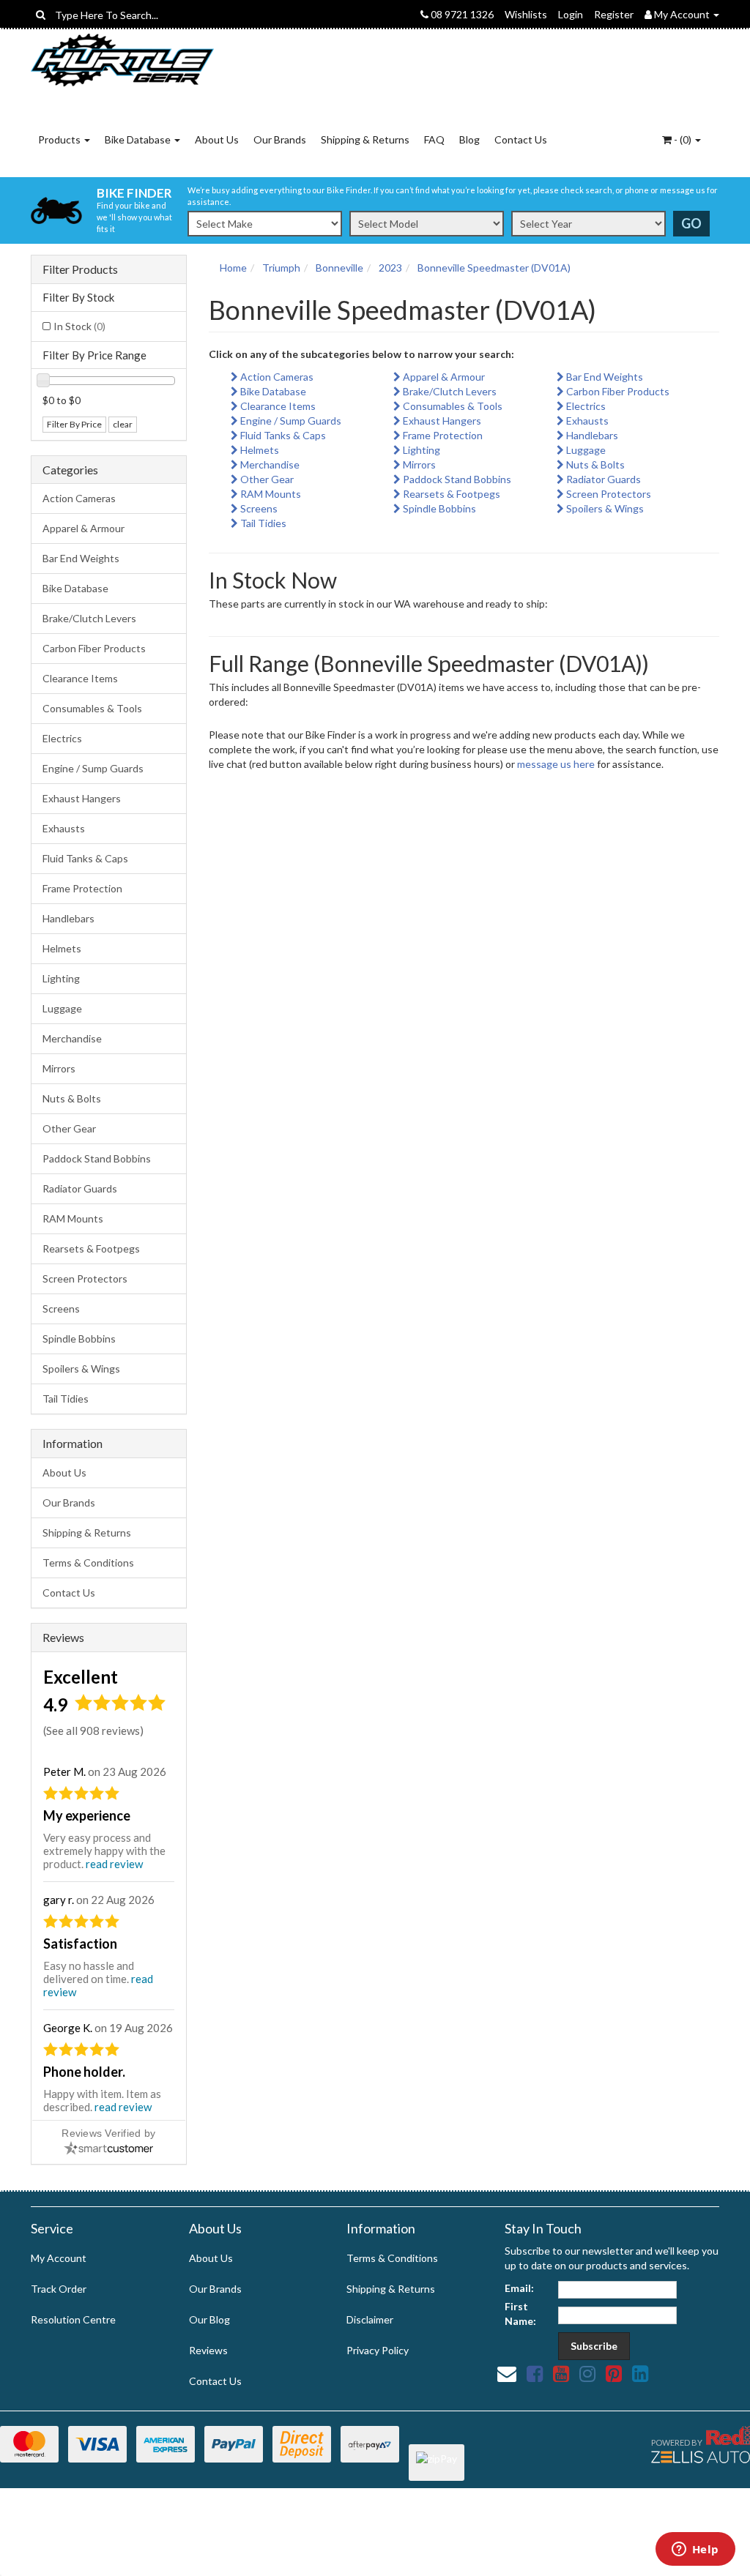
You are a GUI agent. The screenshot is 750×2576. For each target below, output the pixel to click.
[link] (535, 2373)
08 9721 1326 (461, 14)
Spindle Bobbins (79, 1339)
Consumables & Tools (92, 708)
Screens (61, 1308)
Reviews (208, 2350)
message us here (556, 764)
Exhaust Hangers (82, 798)
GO (691, 223)
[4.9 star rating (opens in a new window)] (120, 1707)
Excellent (81, 1677)
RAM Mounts (73, 1218)
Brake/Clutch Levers (89, 618)
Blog (469, 139)
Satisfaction (80, 1944)
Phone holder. (84, 2072)
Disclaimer (370, 2319)
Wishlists (526, 14)
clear (123, 424)
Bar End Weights (81, 558)
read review (114, 1864)
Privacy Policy (378, 2350)
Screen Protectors (85, 1278)
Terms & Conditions (88, 1563)
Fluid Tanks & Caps (85, 858)
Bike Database (139, 139)
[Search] (41, 15)
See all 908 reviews (93, 1731)
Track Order (59, 2289)
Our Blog (209, 2319)
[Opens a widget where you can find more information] (695, 2550)
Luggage (62, 1008)
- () (683, 139)
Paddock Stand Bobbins (97, 1158)
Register (614, 14)
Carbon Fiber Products (94, 648)
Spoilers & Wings (81, 1369)
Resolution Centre (73, 2319)
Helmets (62, 948)
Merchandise (72, 1038)
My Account (59, 2258)
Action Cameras (79, 498)
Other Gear (69, 1128)
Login (571, 14)
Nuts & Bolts (72, 1098)
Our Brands (280, 139)
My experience (87, 1815)
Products (60, 139)
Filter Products (80, 269)
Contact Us (521, 139)
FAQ (434, 139)
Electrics (62, 738)
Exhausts (64, 828)
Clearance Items (80, 678)
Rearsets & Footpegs (91, 1248)
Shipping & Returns (365, 139)
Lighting (61, 978)
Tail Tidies (66, 1399)
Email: (519, 2288)
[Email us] (507, 2373)
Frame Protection (82, 888)
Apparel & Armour (83, 528)
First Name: (520, 2314)
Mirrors (59, 1068)
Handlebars (68, 918)
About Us (217, 139)
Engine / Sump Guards (93, 768)
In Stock (79, 326)
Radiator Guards (80, 1188)
